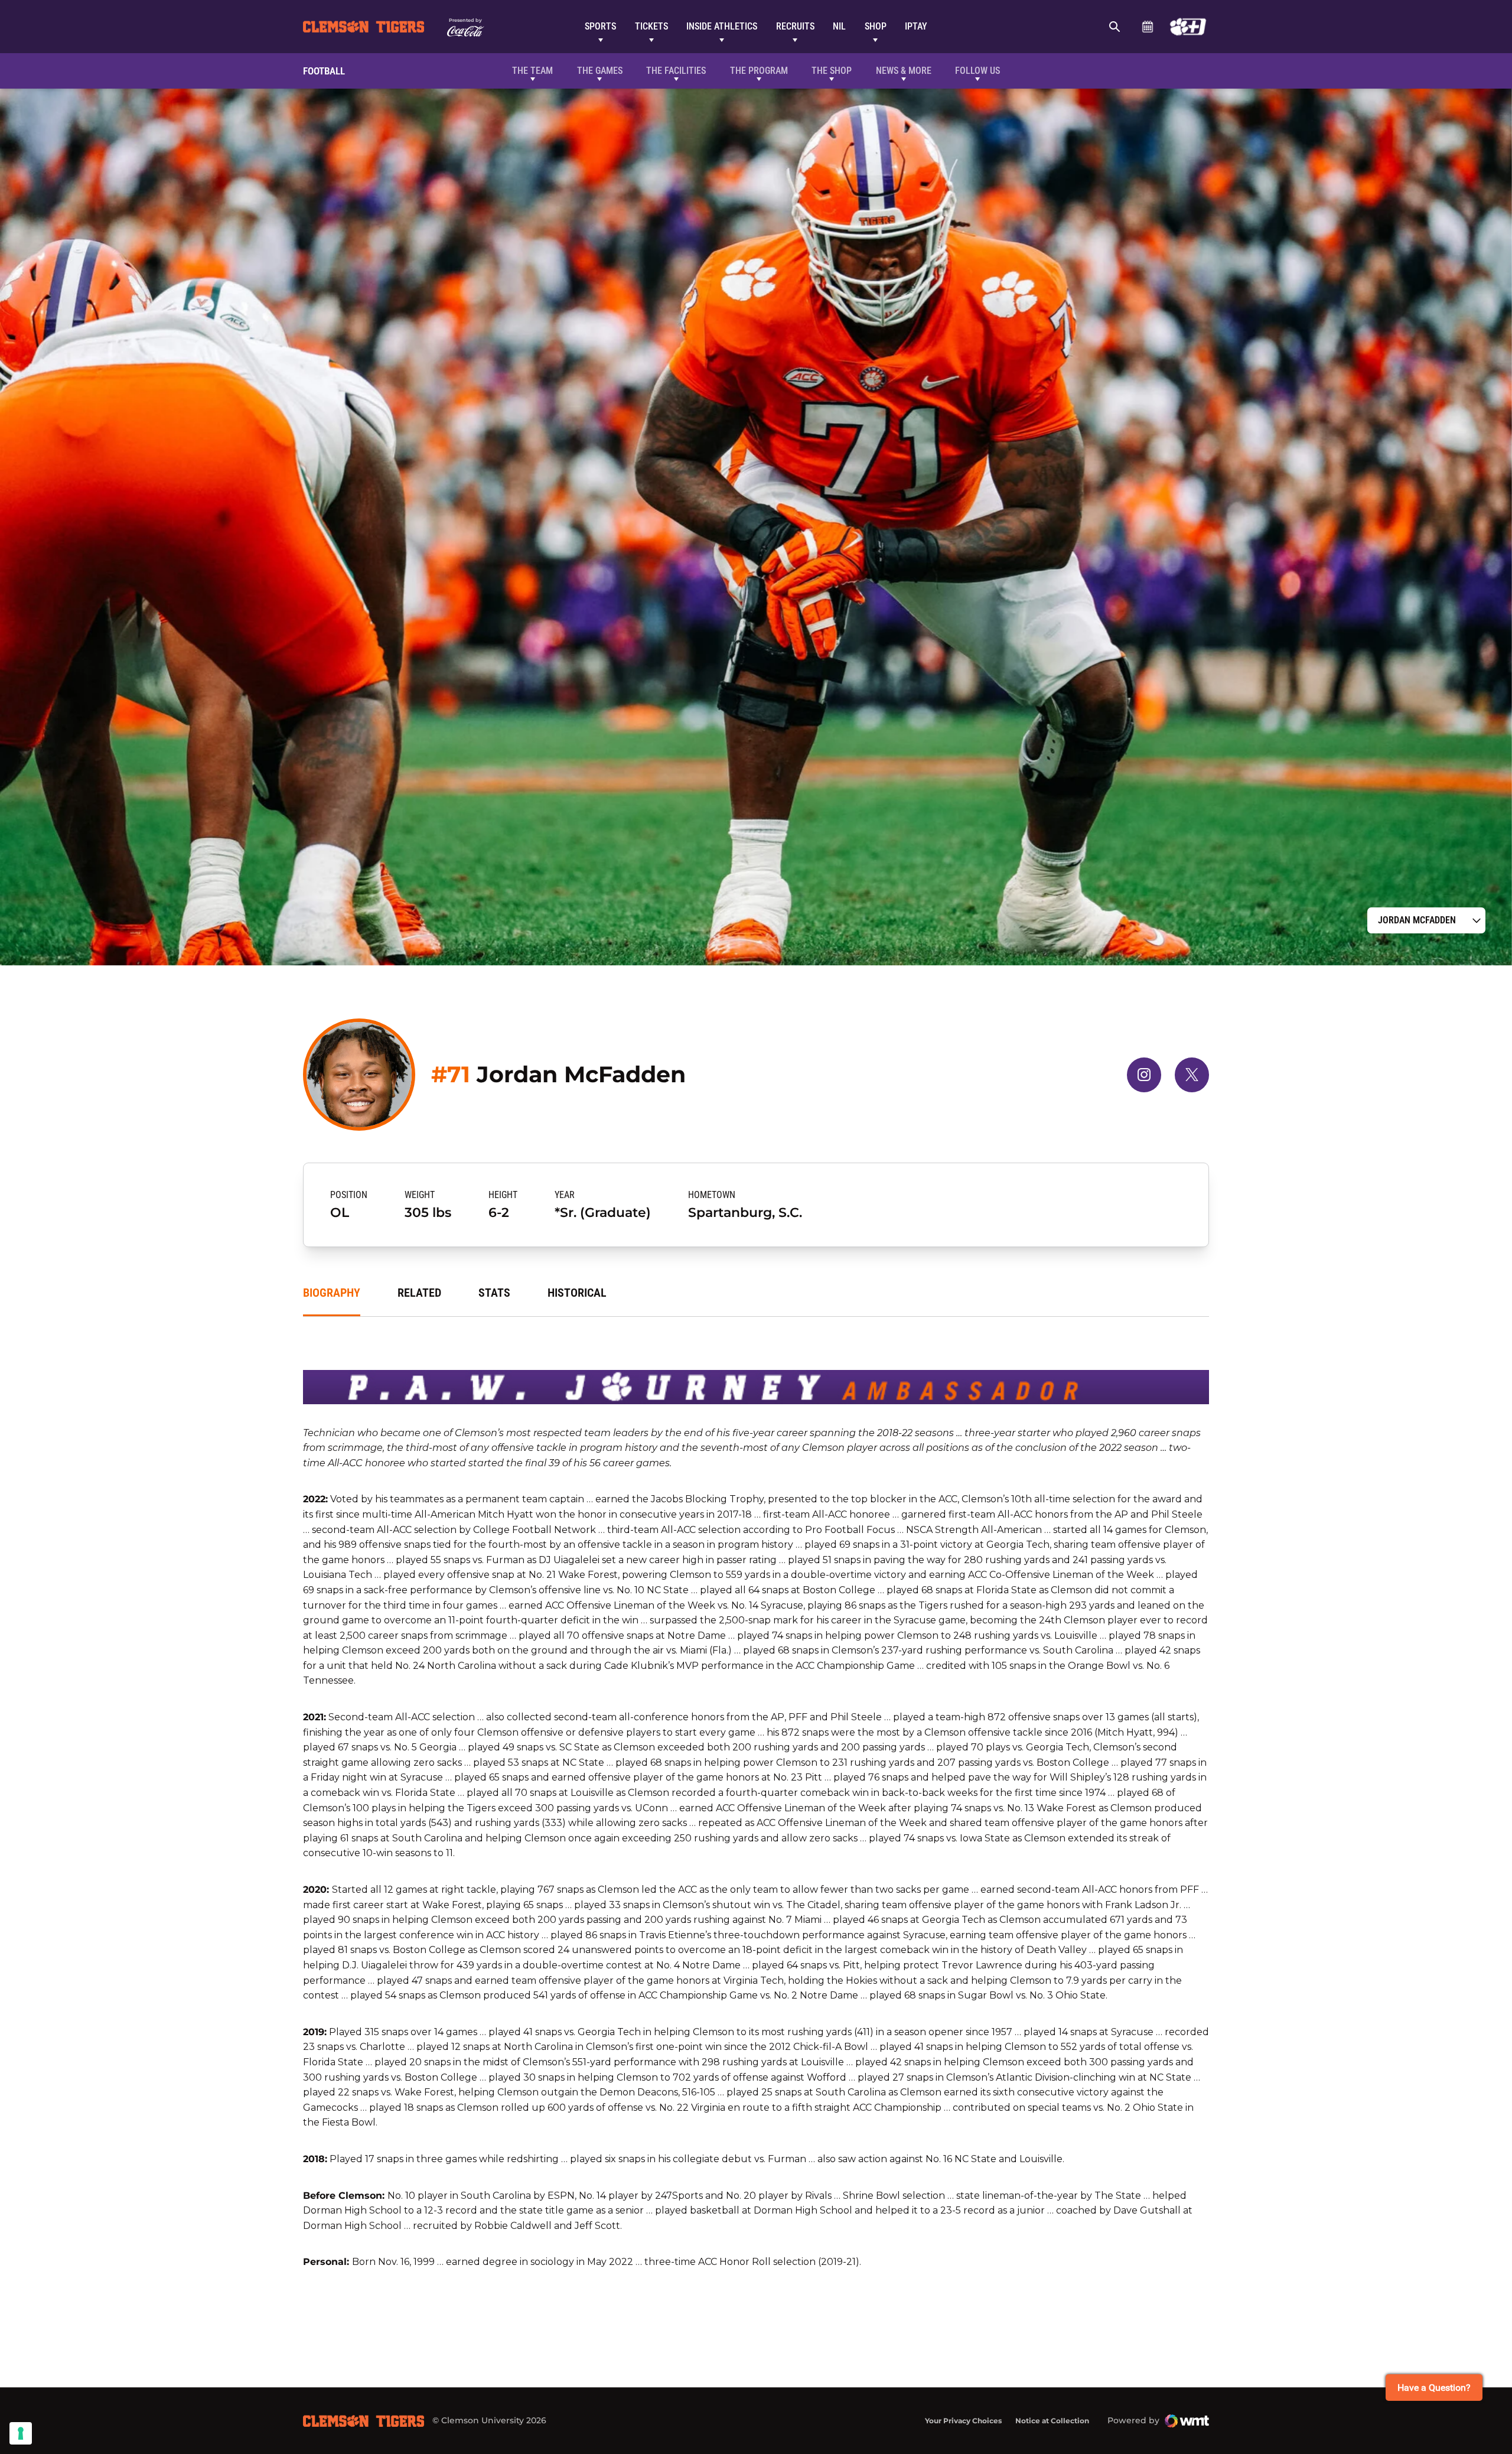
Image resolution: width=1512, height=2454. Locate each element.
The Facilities (676, 71)
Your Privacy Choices (963, 2421)
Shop (876, 26)
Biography (332, 1293)
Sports (600, 26)
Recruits (795, 26)
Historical (577, 1293)
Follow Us (977, 71)
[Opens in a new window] (1188, 27)
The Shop (832, 71)
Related (419, 1293)
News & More (904, 71)
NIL (839, 26)
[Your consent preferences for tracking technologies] (21, 2433)
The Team (532, 71)
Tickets (651, 26)
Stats (494, 1293)
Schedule (1147, 27)
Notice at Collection (1052, 2421)
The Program (759, 71)
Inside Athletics (722, 26)
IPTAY (916, 26)
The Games (600, 71)
